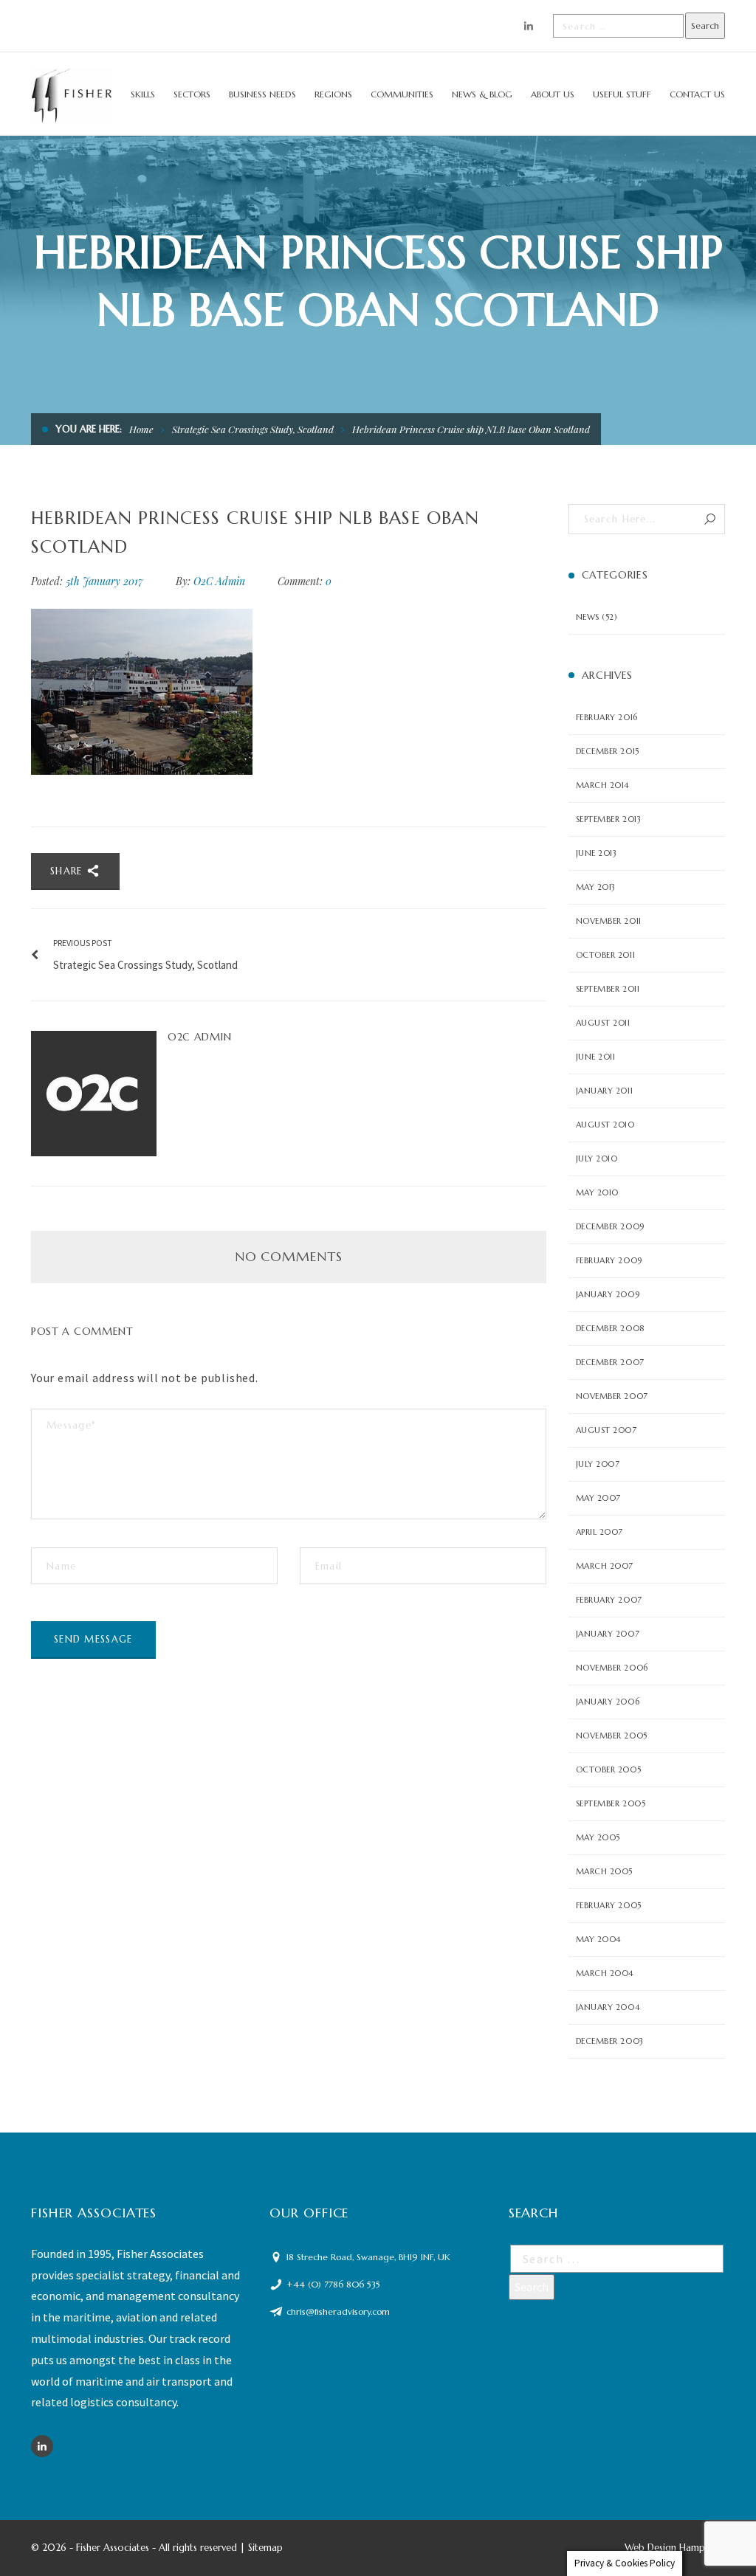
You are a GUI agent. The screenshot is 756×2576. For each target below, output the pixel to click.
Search (710, 519)
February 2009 (609, 1260)
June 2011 (596, 1057)
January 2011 (605, 1091)
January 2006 (608, 1702)
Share (68, 871)
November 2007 (612, 1396)
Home (141, 429)
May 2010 (597, 1192)
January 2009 (608, 1294)
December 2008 (610, 1328)
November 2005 (612, 1736)
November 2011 (609, 921)
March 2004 (605, 1973)
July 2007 (598, 1464)
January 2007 (608, 1634)
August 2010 (605, 1125)
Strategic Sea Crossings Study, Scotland (253, 429)
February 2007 (609, 1600)
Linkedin (42, 2446)
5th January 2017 (106, 581)
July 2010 (597, 1158)
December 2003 (610, 2041)
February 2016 (607, 717)
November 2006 (612, 1668)
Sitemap (265, 2548)
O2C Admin (219, 581)
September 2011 (608, 989)
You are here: (89, 429)
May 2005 (598, 1837)
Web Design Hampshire (675, 2548)
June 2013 (597, 853)
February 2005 (609, 1905)
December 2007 (610, 1362)
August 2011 (603, 1023)
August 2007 (606, 1430)
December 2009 (610, 1226)
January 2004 (608, 2007)
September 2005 (611, 1803)
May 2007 (598, 1498)
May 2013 (596, 887)
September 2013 (609, 819)
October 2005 (609, 1769)
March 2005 (605, 1871)
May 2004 (598, 1939)
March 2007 (605, 1566)
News (588, 617)
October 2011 (606, 955)
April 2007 (600, 1532)
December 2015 (608, 751)
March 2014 (603, 785)
